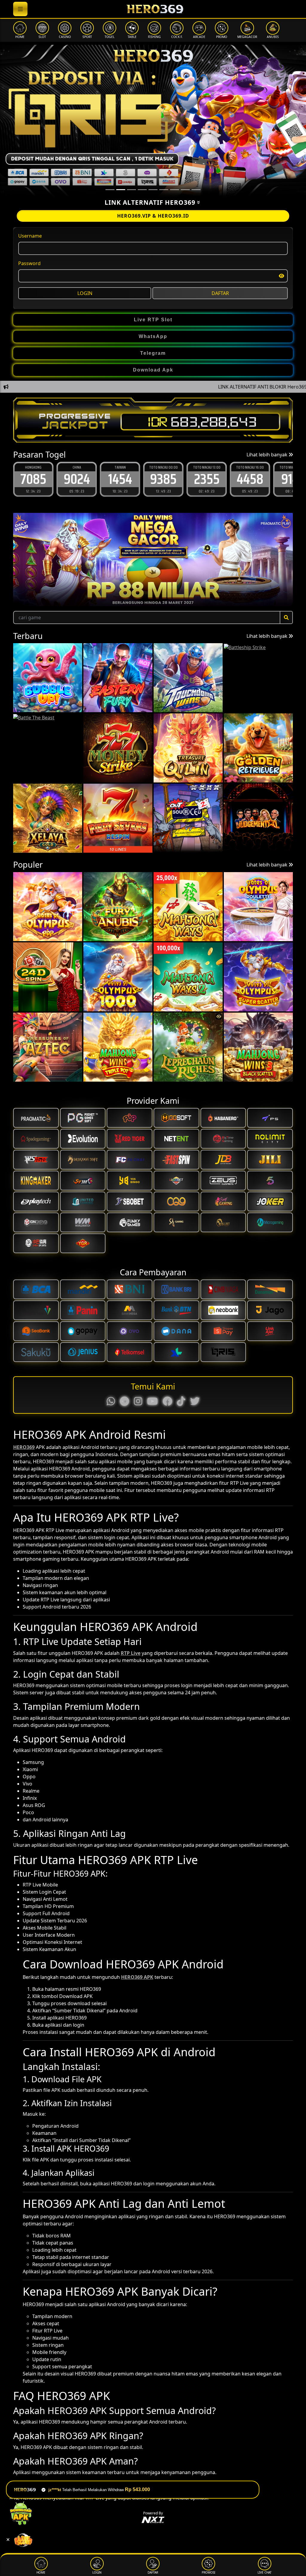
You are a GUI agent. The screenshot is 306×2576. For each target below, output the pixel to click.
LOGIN (85, 293)
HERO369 (24, 1447)
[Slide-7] (185, 190)
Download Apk (153, 370)
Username (30, 236)
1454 (77, 479)
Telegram (153, 353)
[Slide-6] (175, 190)
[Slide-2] (131, 190)
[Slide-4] (153, 190)
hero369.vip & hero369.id (153, 216)
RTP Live (131, 1653)
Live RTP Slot (153, 320)
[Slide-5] (164, 190)
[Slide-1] (121, 190)
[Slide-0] (110, 190)
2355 (163, 479)
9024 (33, 479)
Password (29, 263)
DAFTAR (220, 293)
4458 (207, 479)
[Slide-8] (196, 190)
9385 (120, 479)
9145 (250, 479)
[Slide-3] (142, 190)
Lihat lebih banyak (268, 455)
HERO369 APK (137, 1977)
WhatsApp (153, 336)
